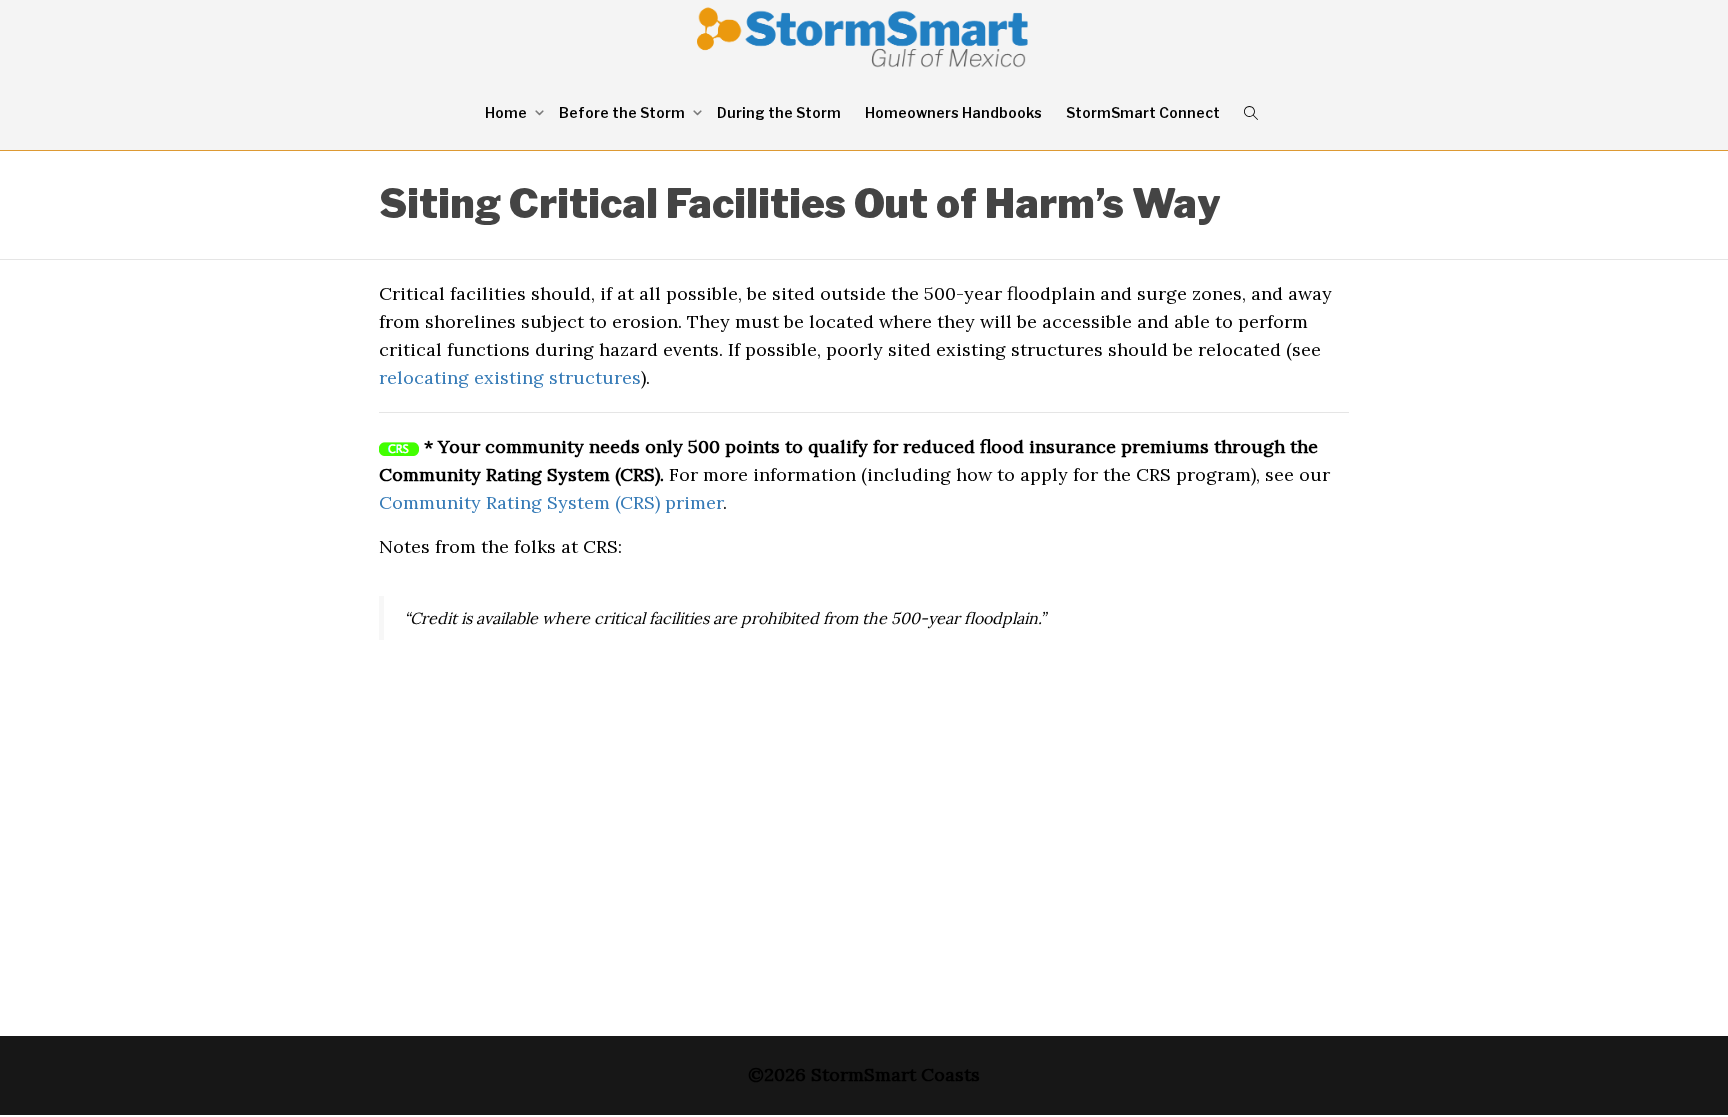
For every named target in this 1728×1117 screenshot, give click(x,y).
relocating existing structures (510, 377)
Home (507, 112)
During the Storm (779, 112)
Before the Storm (623, 112)
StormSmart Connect (1143, 112)
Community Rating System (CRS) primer (551, 502)
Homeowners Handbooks (953, 112)
